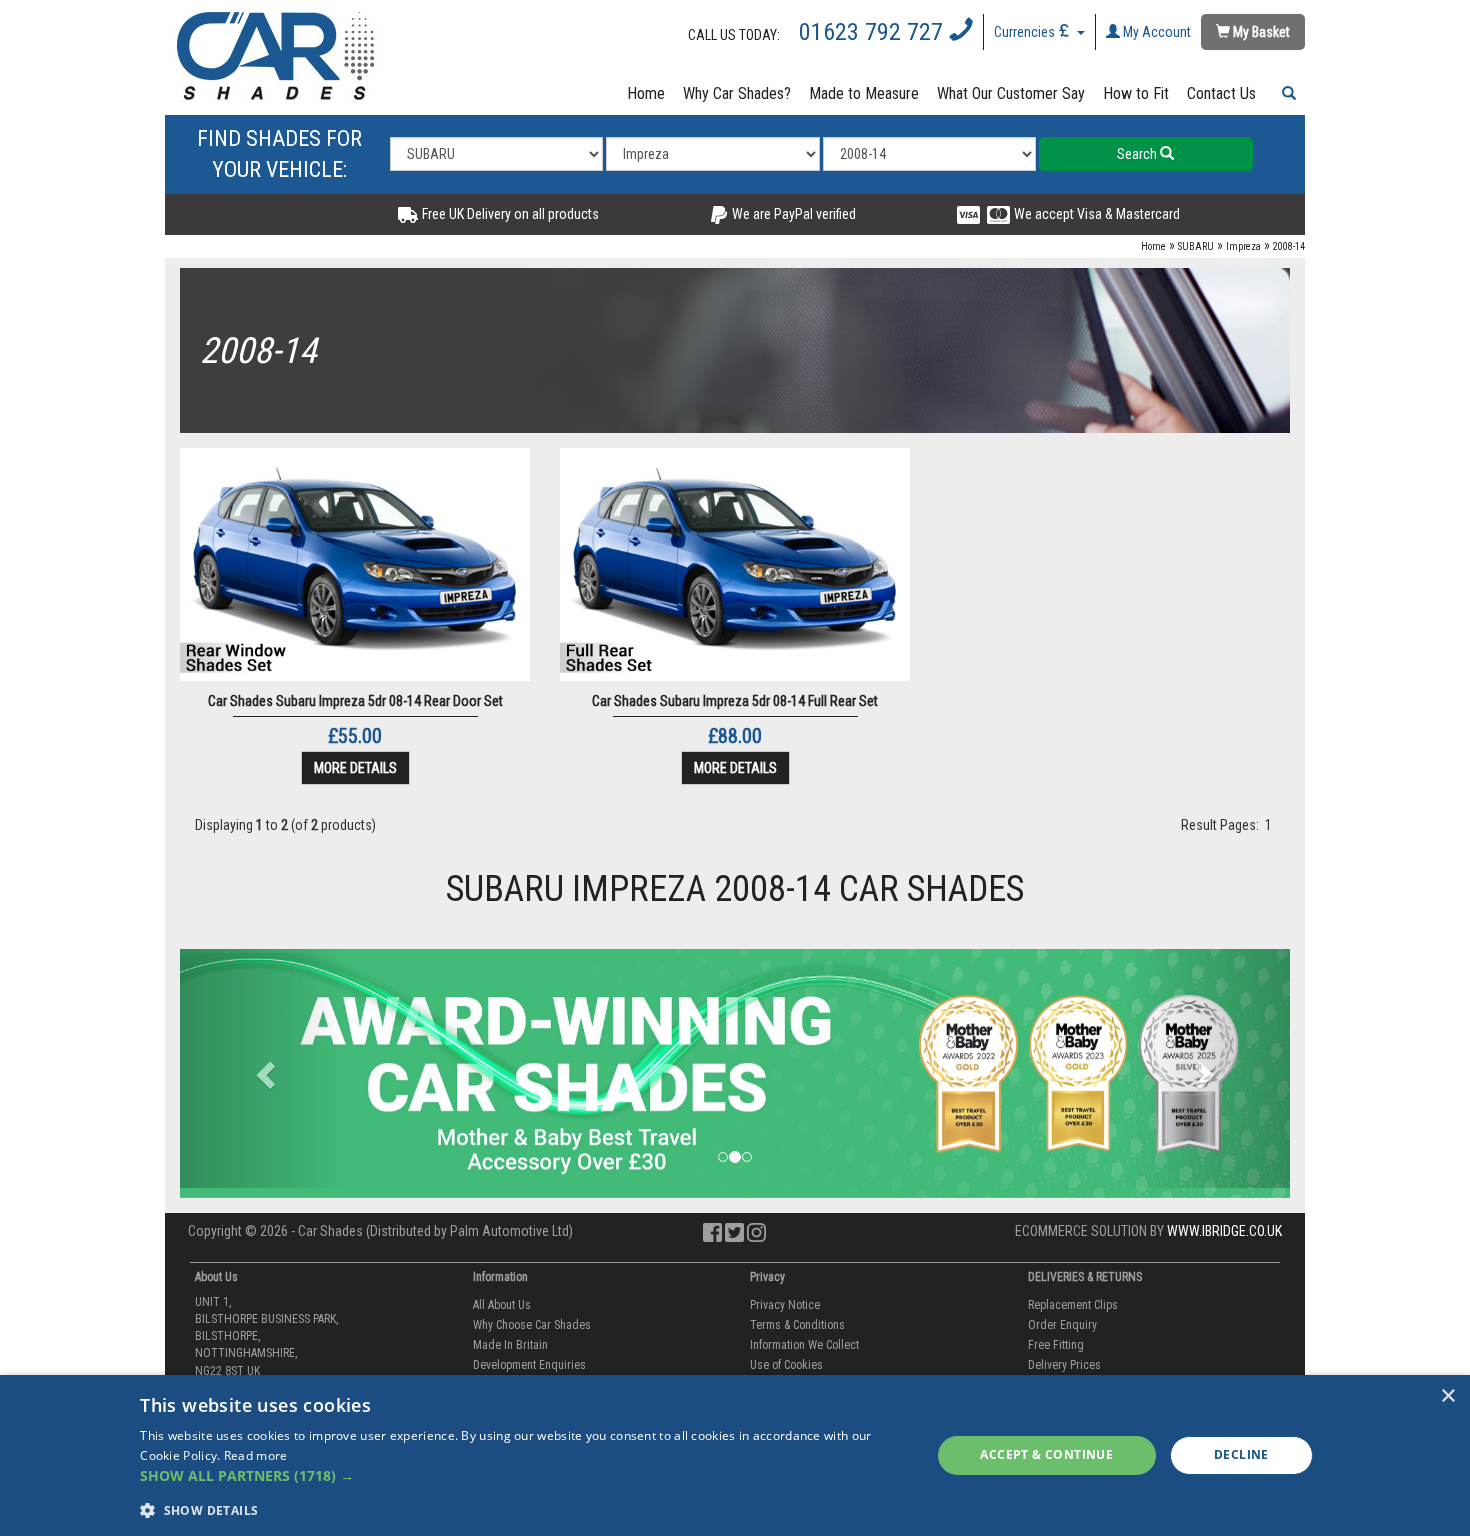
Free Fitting (1056, 1345)
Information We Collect (804, 1345)
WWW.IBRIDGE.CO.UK (1224, 1231)
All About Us (502, 1305)
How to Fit (1136, 93)
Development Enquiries (529, 1365)
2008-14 (1289, 246)
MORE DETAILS (355, 768)
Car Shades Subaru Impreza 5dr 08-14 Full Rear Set (735, 701)
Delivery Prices (1064, 1365)
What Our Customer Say (1011, 93)
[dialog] (735, 1455)
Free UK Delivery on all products (509, 214)
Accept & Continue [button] (1046, 1454)
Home (646, 93)
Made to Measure (864, 93)
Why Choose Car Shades (532, 1325)
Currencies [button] (1026, 32)
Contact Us (1221, 93)
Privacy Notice (785, 1305)
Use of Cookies (786, 1365)
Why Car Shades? (737, 93)
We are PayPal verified (792, 214)
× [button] (1447, 1396)
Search (1138, 154)
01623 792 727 (874, 32)
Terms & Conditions (797, 1325)
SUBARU (1196, 246)
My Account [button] (1155, 32)
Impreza (1243, 246)
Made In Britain (510, 1345)
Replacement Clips (1073, 1305)
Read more (256, 1455)
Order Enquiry (1062, 1325)
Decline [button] (1241, 1454)
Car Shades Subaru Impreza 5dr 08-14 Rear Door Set (355, 701)
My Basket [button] (1260, 32)
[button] (1285, 94)
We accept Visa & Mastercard (1095, 214)
